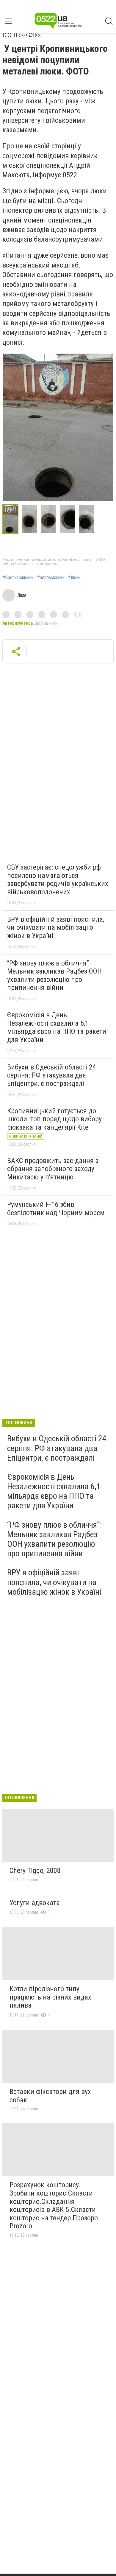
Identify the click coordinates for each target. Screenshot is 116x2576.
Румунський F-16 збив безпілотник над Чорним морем (56, 1209)
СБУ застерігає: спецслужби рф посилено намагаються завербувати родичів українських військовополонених (58, 880)
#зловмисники (51, 578)
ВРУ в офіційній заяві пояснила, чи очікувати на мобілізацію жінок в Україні (56, 928)
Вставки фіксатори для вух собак (50, 2096)
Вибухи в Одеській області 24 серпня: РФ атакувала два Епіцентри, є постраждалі (52, 1075)
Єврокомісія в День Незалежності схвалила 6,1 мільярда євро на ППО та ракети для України (57, 1027)
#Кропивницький (18, 578)
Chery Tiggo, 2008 (35, 1871)
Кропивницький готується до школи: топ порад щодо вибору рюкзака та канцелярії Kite (54, 1119)
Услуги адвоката (35, 1903)
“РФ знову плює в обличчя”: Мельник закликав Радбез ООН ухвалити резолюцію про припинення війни (54, 975)
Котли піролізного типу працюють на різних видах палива (50, 1997)
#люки (74, 578)
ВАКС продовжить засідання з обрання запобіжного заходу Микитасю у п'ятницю (53, 1169)
